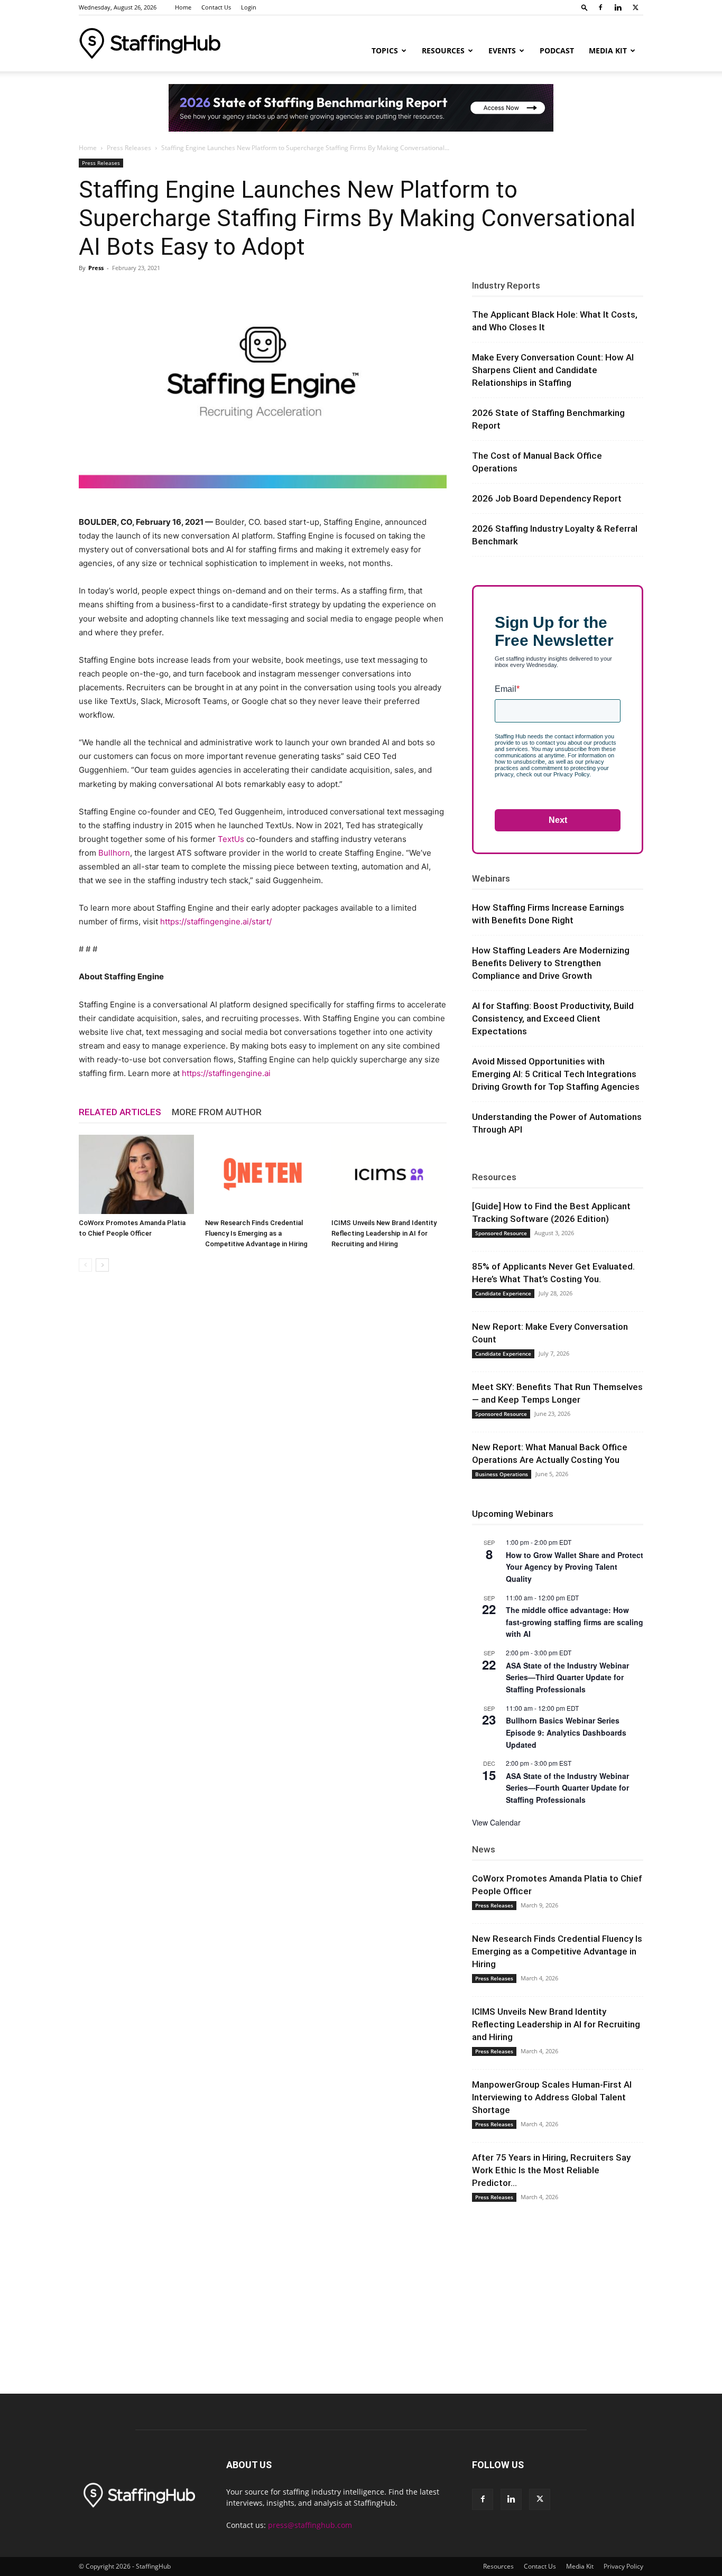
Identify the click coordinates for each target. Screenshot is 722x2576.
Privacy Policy (623, 2566)
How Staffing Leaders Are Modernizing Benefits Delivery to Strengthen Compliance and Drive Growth (551, 963)
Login (249, 7)
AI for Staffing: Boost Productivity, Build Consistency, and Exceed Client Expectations (553, 1018)
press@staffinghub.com (310, 2525)
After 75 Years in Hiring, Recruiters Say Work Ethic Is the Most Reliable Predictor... (551, 2170)
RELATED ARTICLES (120, 1112)
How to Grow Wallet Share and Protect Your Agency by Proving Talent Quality (575, 1567)
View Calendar (496, 1822)
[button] (585, 7)
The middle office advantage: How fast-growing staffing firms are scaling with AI (575, 1622)
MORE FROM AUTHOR (217, 1112)
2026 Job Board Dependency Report (547, 498)
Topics (385, 50)
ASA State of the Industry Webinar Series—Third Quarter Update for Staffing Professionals (567, 1677)
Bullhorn (114, 853)
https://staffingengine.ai (226, 1073)
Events (502, 50)
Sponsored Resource (501, 1233)
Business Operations (502, 1474)
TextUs (231, 839)
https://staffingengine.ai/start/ (216, 921)
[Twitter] (635, 7)
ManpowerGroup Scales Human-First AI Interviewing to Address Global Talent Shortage (552, 2097)
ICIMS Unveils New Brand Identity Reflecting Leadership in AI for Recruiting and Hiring (384, 1233)
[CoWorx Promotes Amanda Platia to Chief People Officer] (136, 1174)
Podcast (557, 50)
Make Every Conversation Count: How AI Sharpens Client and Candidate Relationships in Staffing (553, 370)
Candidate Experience (503, 1293)
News (484, 1849)
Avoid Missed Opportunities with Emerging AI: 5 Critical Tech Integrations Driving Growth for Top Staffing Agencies (556, 1074)
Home (183, 7)
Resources (443, 50)
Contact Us (216, 7)
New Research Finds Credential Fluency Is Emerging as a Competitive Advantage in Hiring (256, 1233)
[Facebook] (600, 7)
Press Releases (129, 148)
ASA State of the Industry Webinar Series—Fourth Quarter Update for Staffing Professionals (567, 1788)
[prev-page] (85, 1265)
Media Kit (608, 50)
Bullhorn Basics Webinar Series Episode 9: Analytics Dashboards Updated (566, 1732)
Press (96, 268)
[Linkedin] (618, 7)
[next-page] (102, 1265)
